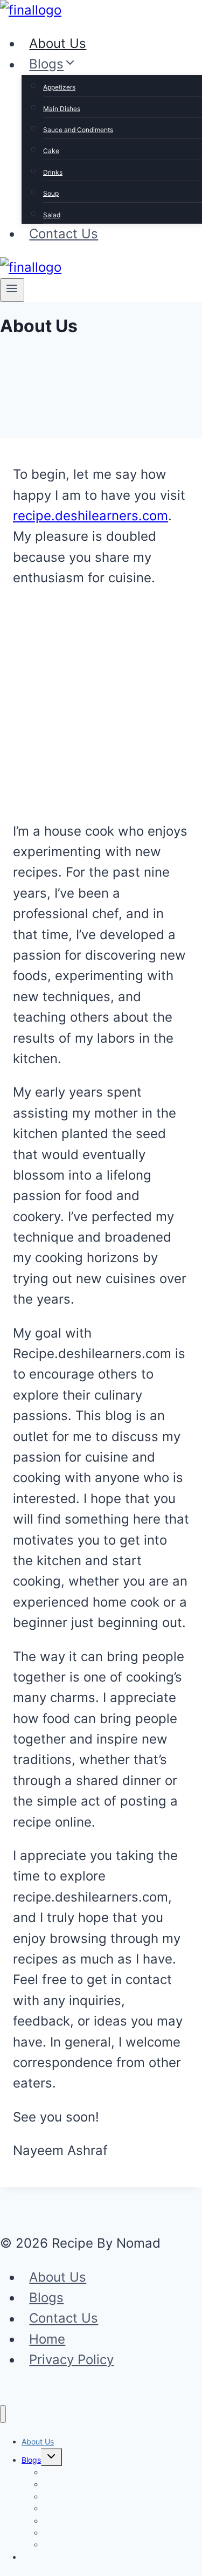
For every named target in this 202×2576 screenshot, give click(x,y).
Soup (51, 193)
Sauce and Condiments (78, 130)
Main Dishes (62, 109)
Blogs (46, 2298)
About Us (58, 43)
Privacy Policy (71, 2360)
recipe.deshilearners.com (90, 516)
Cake (51, 151)
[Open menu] (12, 290)
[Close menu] (3, 2414)
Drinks (53, 172)
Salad (52, 215)
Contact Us (64, 234)
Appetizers (59, 87)
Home (47, 2339)
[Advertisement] (101, 703)
